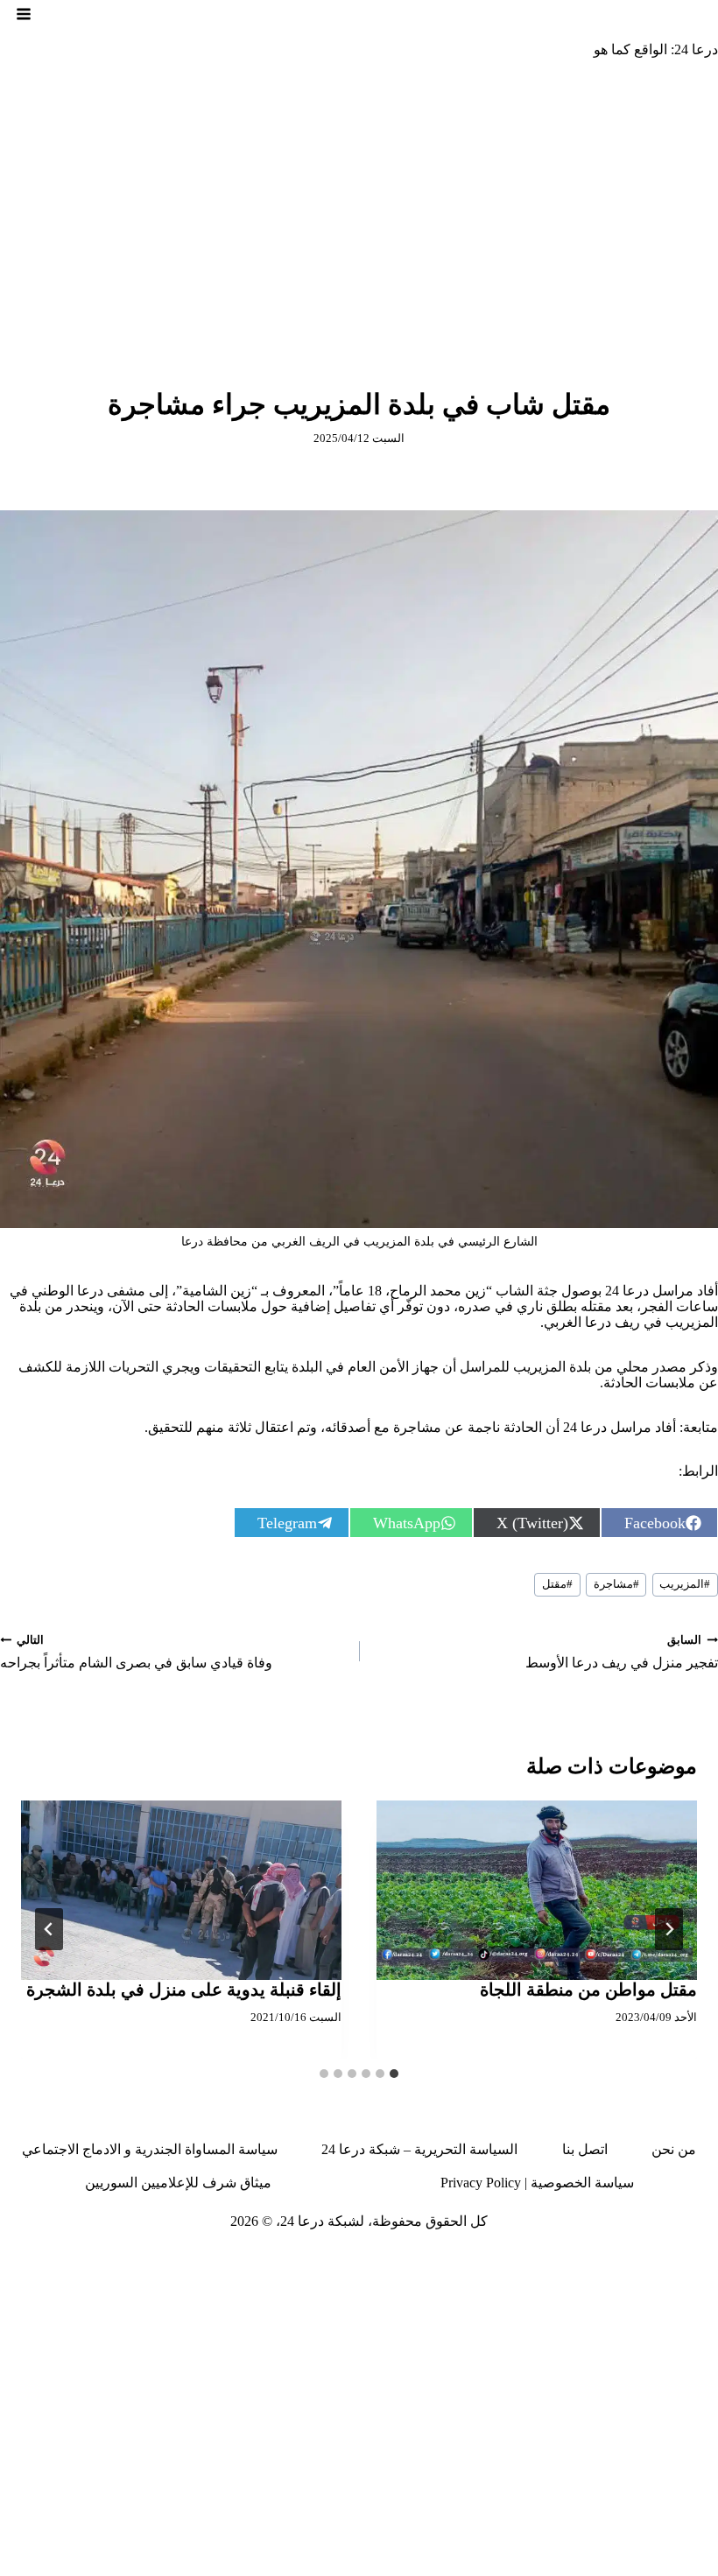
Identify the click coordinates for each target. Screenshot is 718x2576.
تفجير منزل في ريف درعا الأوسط (622, 1652)
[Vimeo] (478, 2257)
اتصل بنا (585, 2149)
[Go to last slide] (669, 1929)
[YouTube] (510, 2257)
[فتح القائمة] (24, 14)
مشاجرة (616, 1584)
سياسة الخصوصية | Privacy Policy (537, 2183)
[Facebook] (704, 2257)
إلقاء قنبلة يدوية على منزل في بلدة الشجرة (184, 1990)
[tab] (394, 2074)
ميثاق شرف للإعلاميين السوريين (178, 2183)
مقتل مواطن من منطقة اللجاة (588, 1990)
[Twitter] (672, 2257)
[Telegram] (543, 2257)
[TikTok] (608, 2257)
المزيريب (685, 1584)
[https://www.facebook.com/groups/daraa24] (575, 2257)
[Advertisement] (359, 204)
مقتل (557, 1584)
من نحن (674, 2149)
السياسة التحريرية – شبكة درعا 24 (419, 2149)
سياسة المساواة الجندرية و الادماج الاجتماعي (150, 2149)
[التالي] (49, 1929)
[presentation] (537, 1891)
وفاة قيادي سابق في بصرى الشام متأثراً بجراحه (136, 1652)
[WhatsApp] (447, 2257)
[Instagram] (639, 2257)
